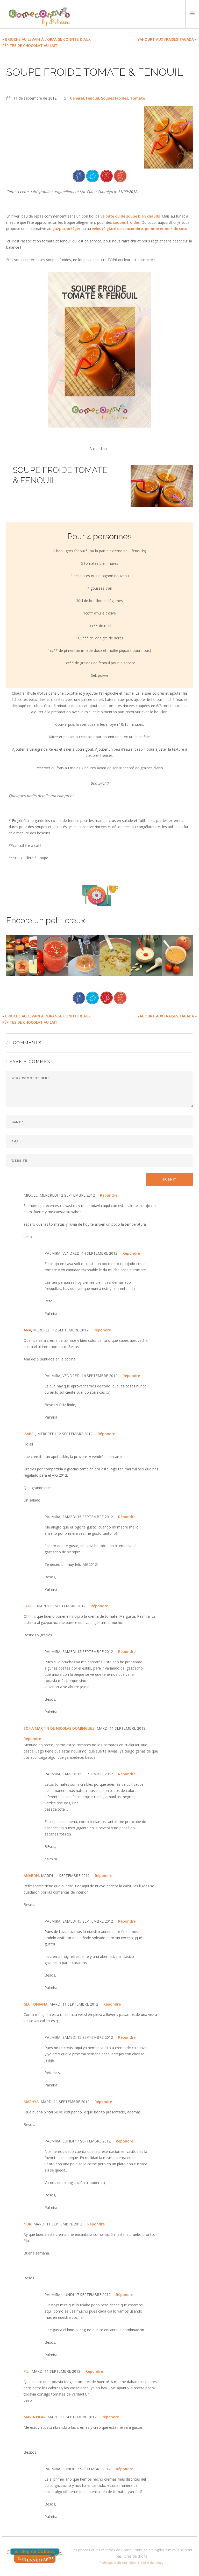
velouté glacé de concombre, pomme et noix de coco (140, 229)
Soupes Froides (115, 98)
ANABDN (31, 1876)
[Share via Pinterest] (106, 175)
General (77, 98)
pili (27, 2371)
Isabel (29, 1434)
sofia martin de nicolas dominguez (59, 1728)
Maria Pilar (35, 2417)
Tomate (137, 98)
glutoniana (35, 2004)
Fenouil (93, 98)
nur (27, 2224)
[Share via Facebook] (79, 175)
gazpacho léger (66, 229)
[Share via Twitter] (93, 175)
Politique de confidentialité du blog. (132, 2562)
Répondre (109, 1195)
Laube (29, 1606)
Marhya (31, 2102)
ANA (27, 1330)
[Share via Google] (120, 175)
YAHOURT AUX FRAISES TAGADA (166, 39)
